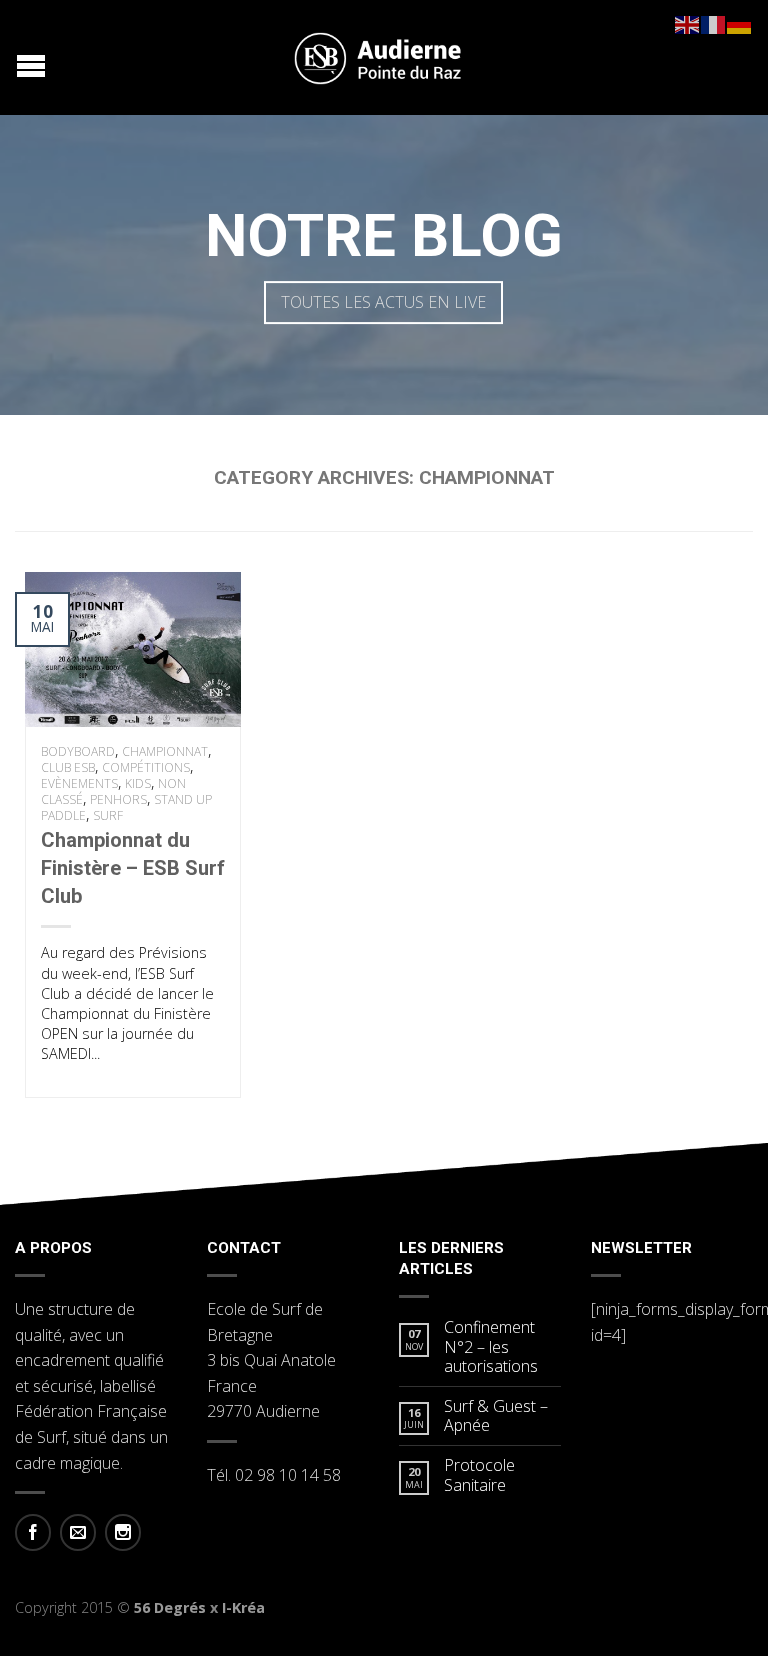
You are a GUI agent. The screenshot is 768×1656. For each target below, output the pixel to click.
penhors (118, 799)
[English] (688, 23)
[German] (740, 23)
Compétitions (146, 767)
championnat (165, 751)
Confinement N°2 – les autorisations (491, 1347)
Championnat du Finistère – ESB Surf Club (133, 868)
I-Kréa (243, 1607)
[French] (714, 23)
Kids (138, 783)
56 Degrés (170, 1607)
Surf (108, 815)
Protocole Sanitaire (479, 1475)
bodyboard (78, 751)
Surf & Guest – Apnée (496, 1416)
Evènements (79, 783)
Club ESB (68, 767)
